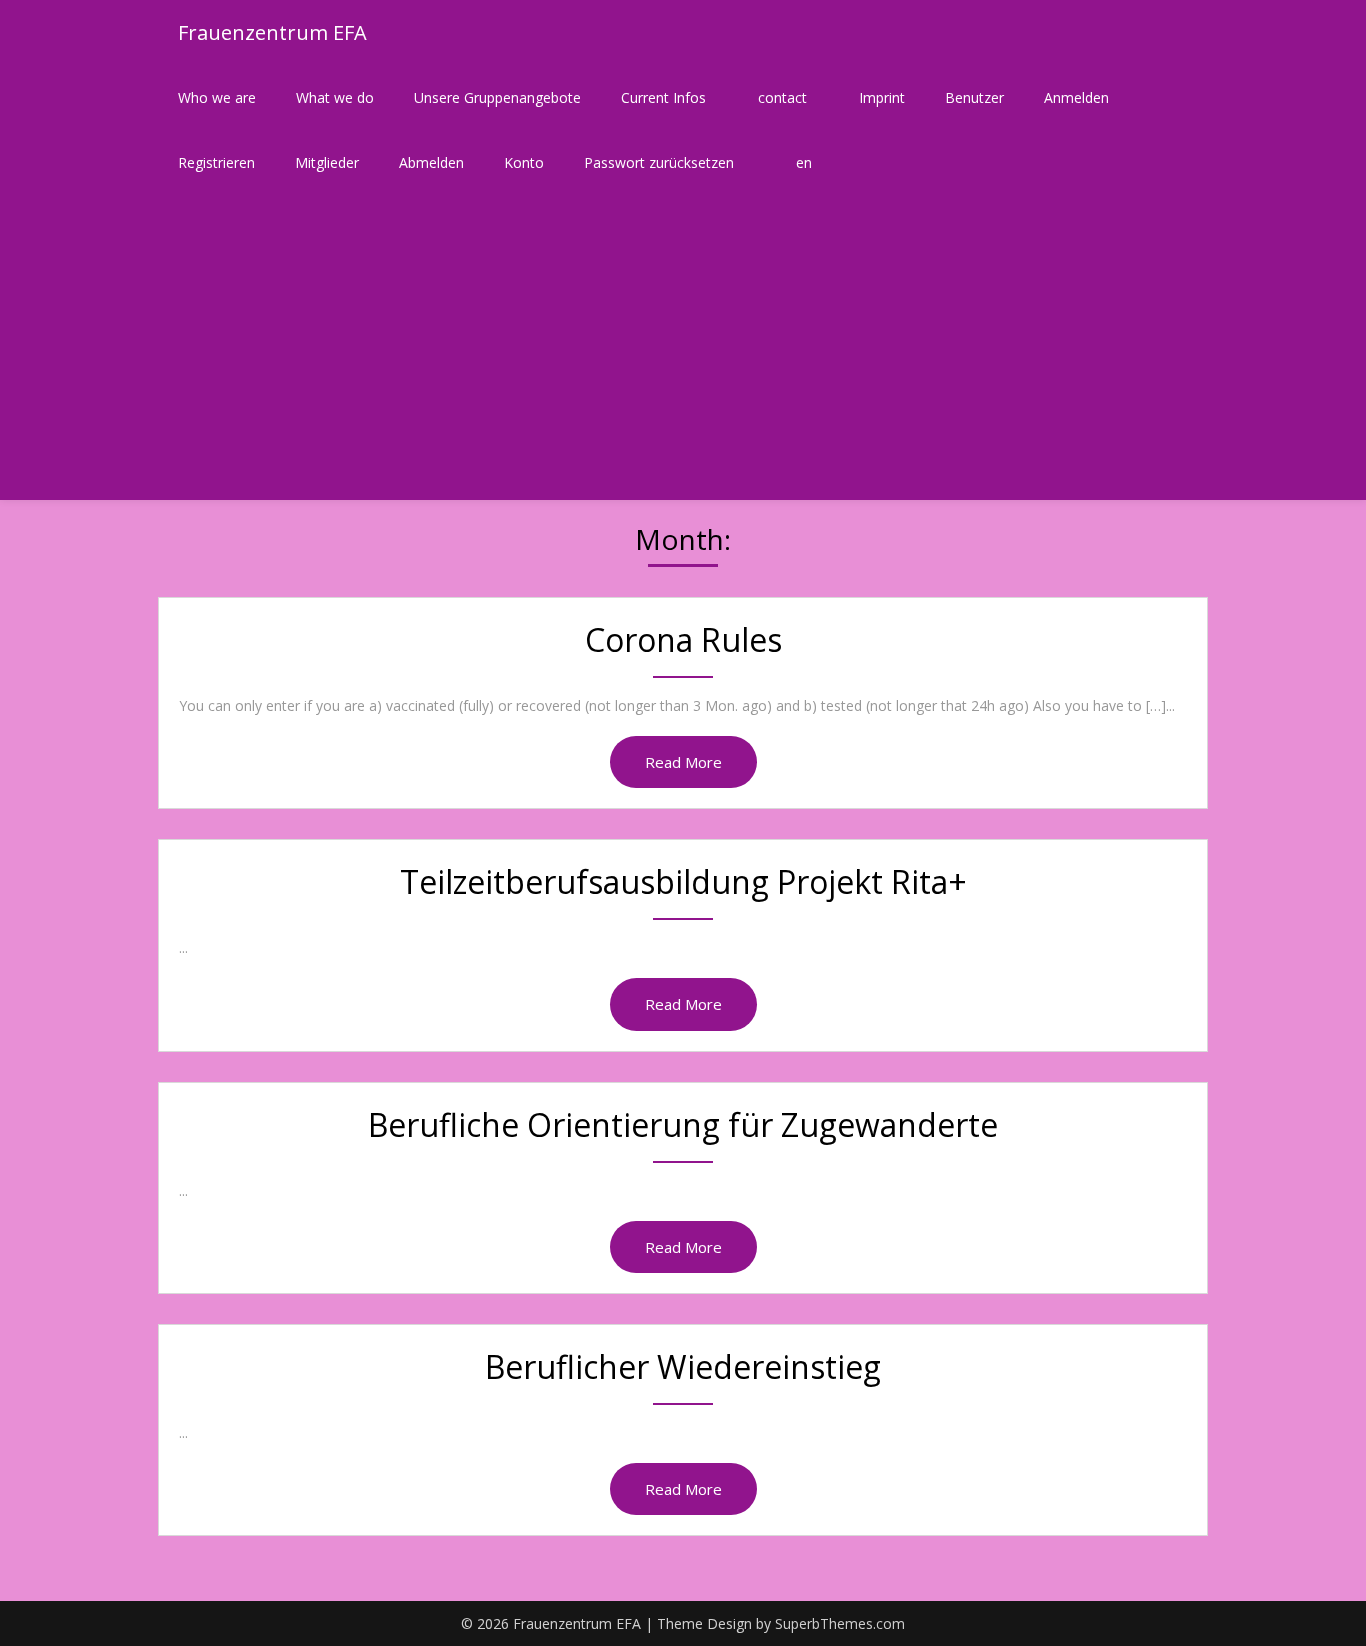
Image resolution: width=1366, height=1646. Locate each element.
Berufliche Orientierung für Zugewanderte (683, 1124)
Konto (524, 162)
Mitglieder (327, 162)
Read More (683, 762)
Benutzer (974, 97)
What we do (335, 97)
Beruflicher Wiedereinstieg (683, 1366)
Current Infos (663, 97)
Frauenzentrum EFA (272, 32)
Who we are (217, 97)
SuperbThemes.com (840, 1623)
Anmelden (1076, 97)
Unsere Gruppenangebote (497, 97)
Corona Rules (683, 639)
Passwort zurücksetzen (659, 162)
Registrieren (216, 162)
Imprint (882, 97)
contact (782, 97)
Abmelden (431, 162)
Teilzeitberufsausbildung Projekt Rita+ (683, 881)
